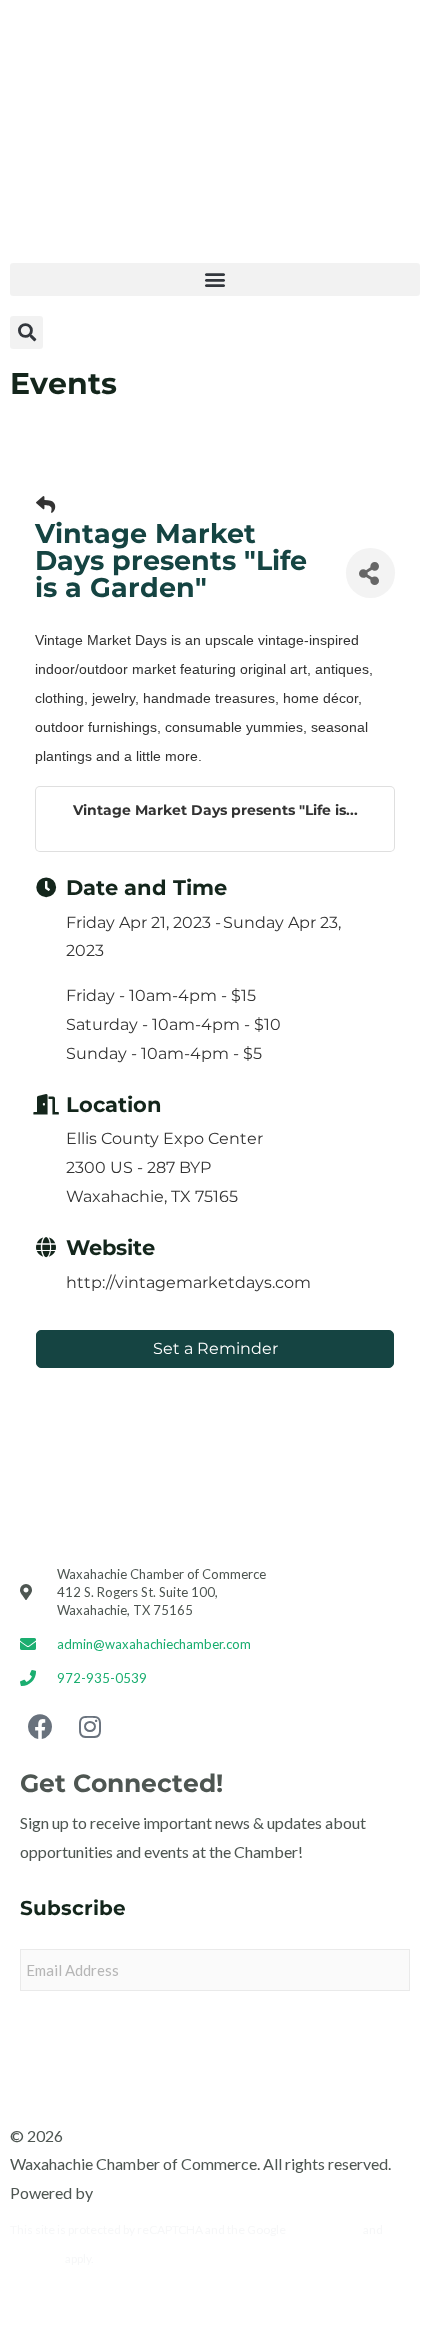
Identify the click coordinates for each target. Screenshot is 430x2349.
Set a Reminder (215, 1348)
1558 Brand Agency (164, 2192)
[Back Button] (45, 505)
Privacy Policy (324, 2229)
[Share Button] (370, 573)
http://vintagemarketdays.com (188, 1282)
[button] (215, 279)
